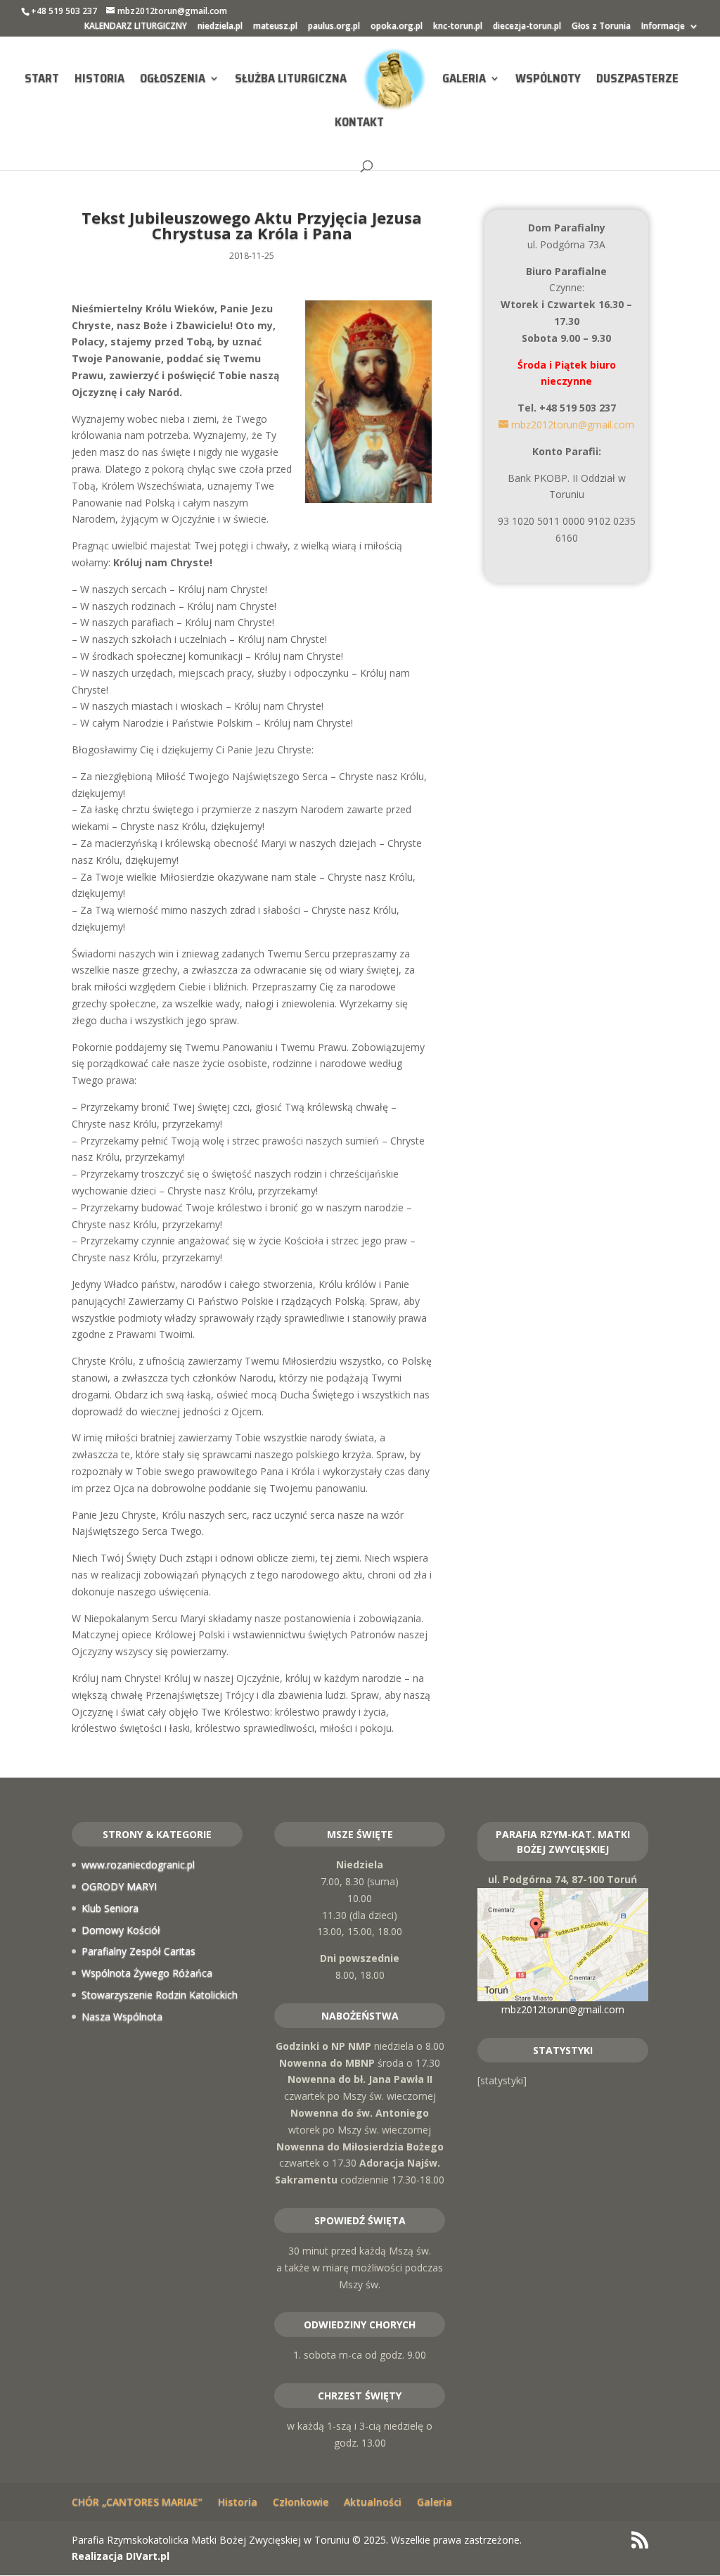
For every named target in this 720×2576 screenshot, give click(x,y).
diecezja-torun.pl (527, 27)
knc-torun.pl (458, 27)
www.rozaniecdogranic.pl (138, 1864)
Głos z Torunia (601, 27)
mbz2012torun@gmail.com (563, 2009)
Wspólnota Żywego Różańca (147, 1973)
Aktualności (373, 2502)
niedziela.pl (220, 27)
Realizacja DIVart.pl (121, 2556)
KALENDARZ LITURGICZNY (136, 27)
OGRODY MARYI (119, 1886)
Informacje (663, 27)
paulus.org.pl (334, 27)
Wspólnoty (548, 80)
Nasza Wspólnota (122, 2016)
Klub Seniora (110, 1908)
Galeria (464, 80)
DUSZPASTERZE (637, 80)
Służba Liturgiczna (291, 80)
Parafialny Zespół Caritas (139, 1951)
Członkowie (301, 2502)
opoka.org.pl (397, 27)
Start (42, 80)
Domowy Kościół (121, 1930)
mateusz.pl (275, 27)
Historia (99, 80)
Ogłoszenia (173, 80)
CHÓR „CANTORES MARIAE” (137, 2502)
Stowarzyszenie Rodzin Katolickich (160, 1995)
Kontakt (359, 124)
